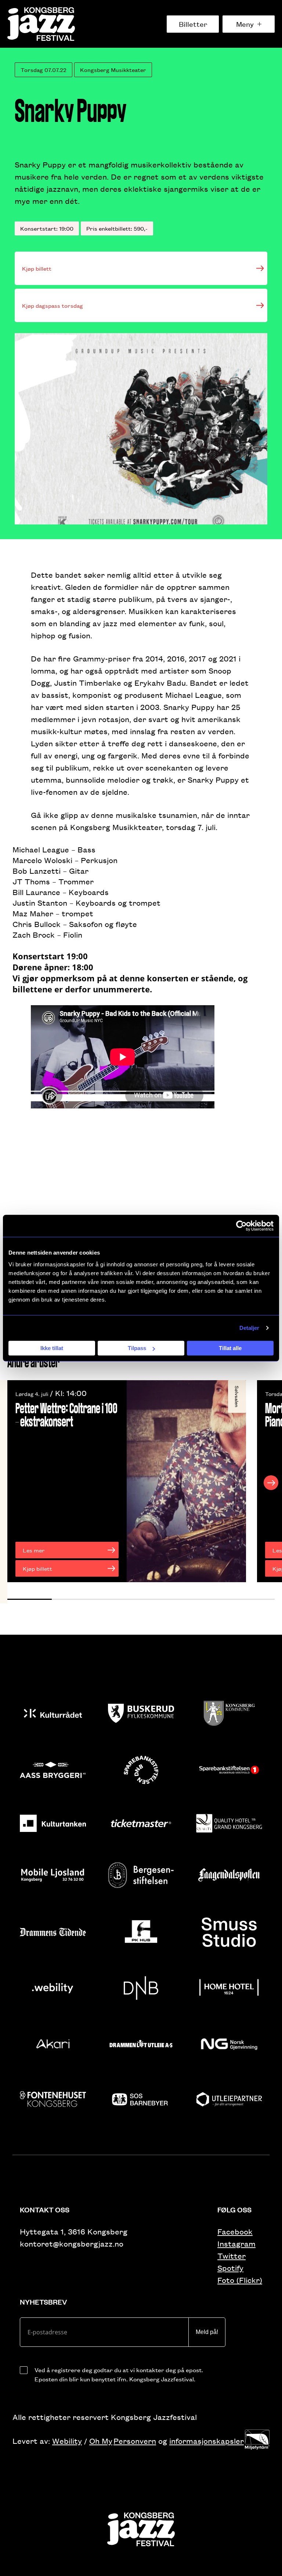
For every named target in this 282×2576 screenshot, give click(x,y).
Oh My (101, 2441)
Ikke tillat (52, 1348)
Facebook (235, 2231)
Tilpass (137, 1348)
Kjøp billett (37, 268)
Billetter (193, 24)
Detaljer (250, 1328)
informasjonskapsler (207, 2441)
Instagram (236, 2243)
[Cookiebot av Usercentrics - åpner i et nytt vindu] (241, 1226)
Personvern (135, 2441)
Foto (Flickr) (240, 2280)
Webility (67, 2441)
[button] (30, 1599)
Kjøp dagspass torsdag (53, 305)
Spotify (230, 2268)
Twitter (232, 2256)
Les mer (34, 1550)
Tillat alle (230, 1348)
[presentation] (11, 1483)
